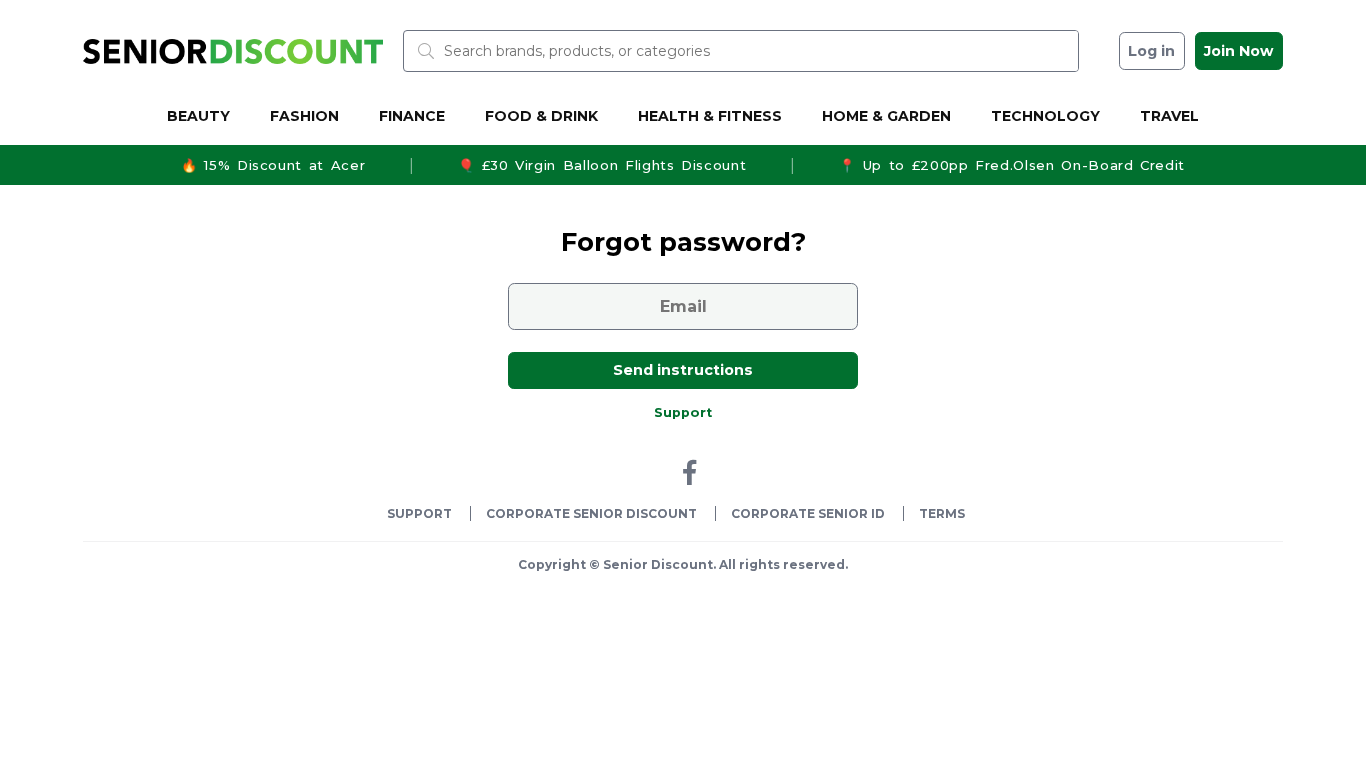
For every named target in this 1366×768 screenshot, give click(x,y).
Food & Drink (541, 116)
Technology (1045, 116)
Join (1238, 51)
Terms (942, 513)
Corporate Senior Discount (591, 513)
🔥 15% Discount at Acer (273, 165)
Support (683, 412)
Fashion (304, 116)
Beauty (198, 116)
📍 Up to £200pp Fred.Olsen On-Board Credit (1012, 165)
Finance (412, 116)
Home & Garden (886, 116)
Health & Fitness (710, 116)
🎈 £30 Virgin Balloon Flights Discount (602, 165)
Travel (1169, 116)
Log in (1151, 51)
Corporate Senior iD (808, 513)
